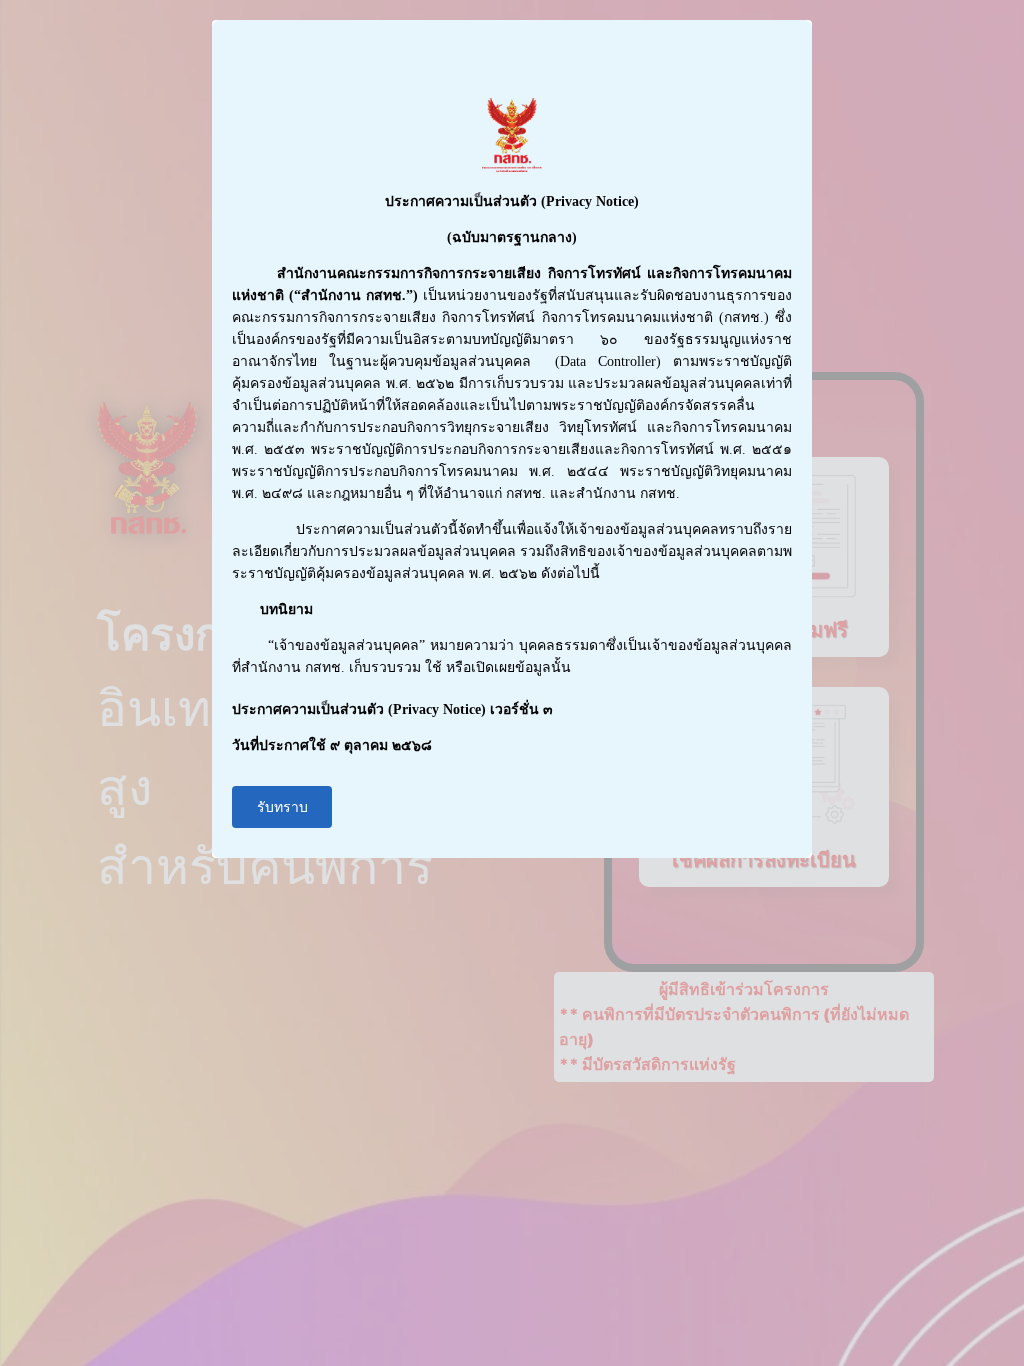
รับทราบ (282, 807)
